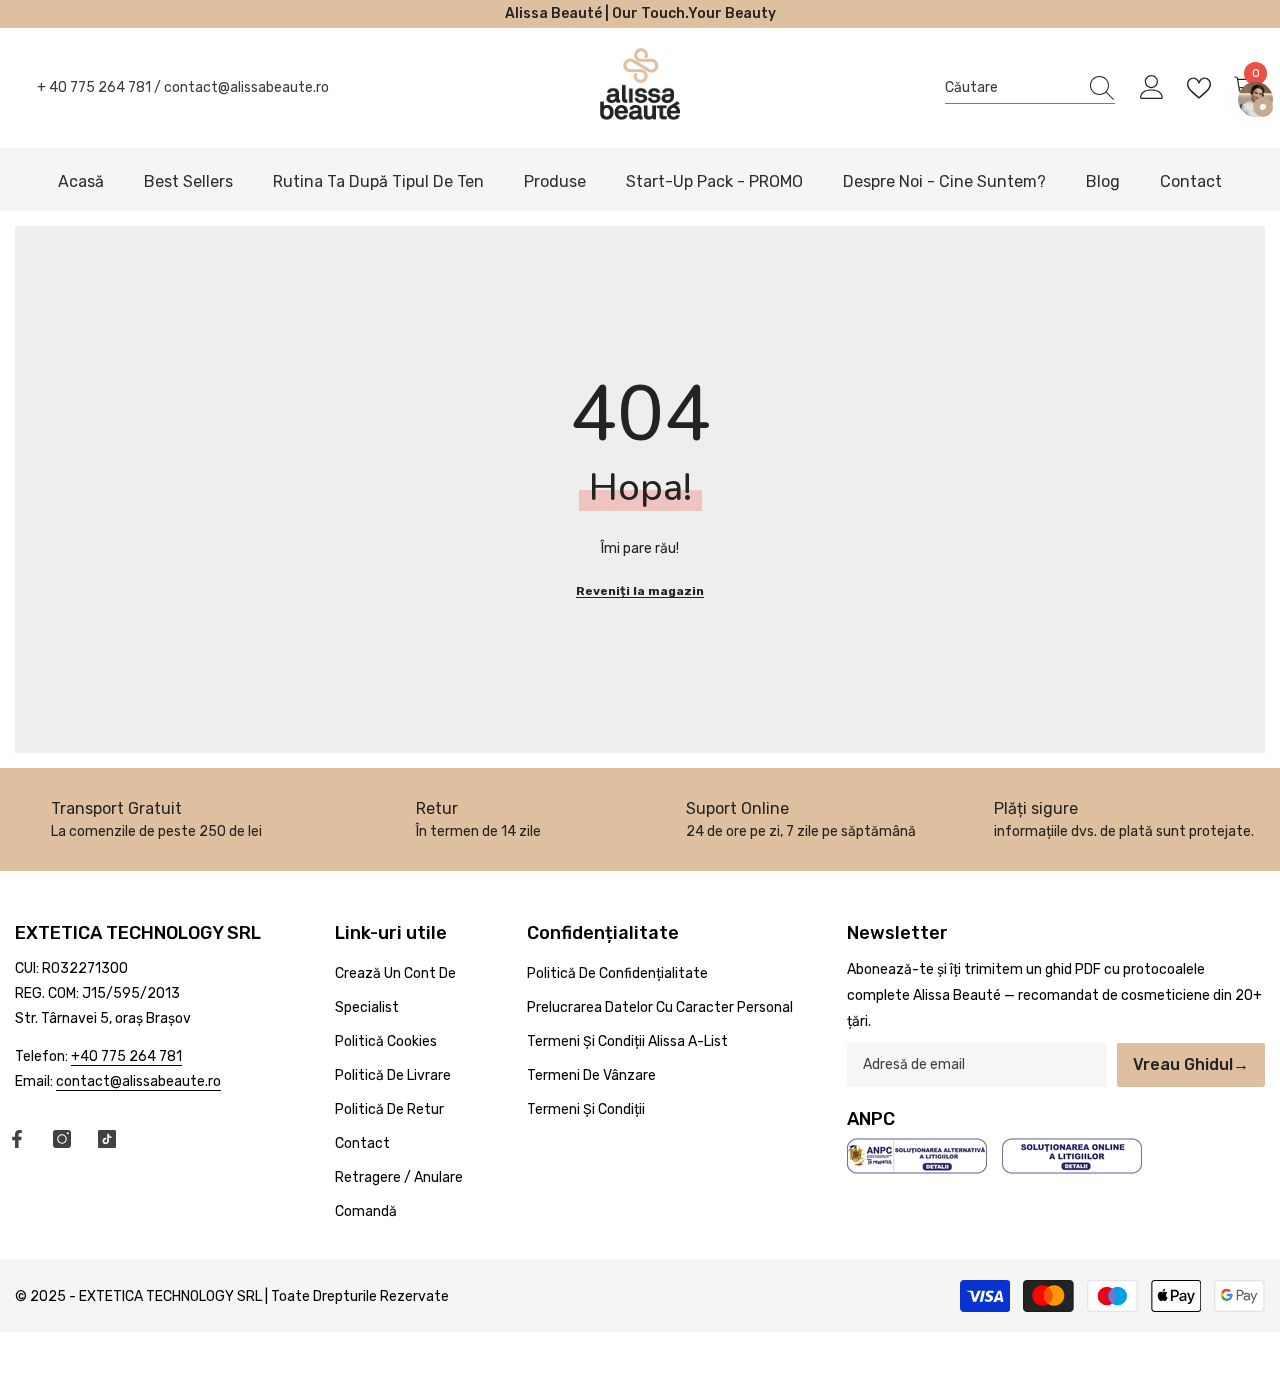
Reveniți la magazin (640, 591)
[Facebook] (17, 1139)
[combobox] (1011, 87)
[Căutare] (1030, 88)
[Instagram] (62, 1139)
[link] (479, 819)
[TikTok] (107, 1139)
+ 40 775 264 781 (94, 87)
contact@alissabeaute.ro (246, 87)
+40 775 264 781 (126, 1056)
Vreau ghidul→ (1191, 1064)
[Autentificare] (1152, 88)
